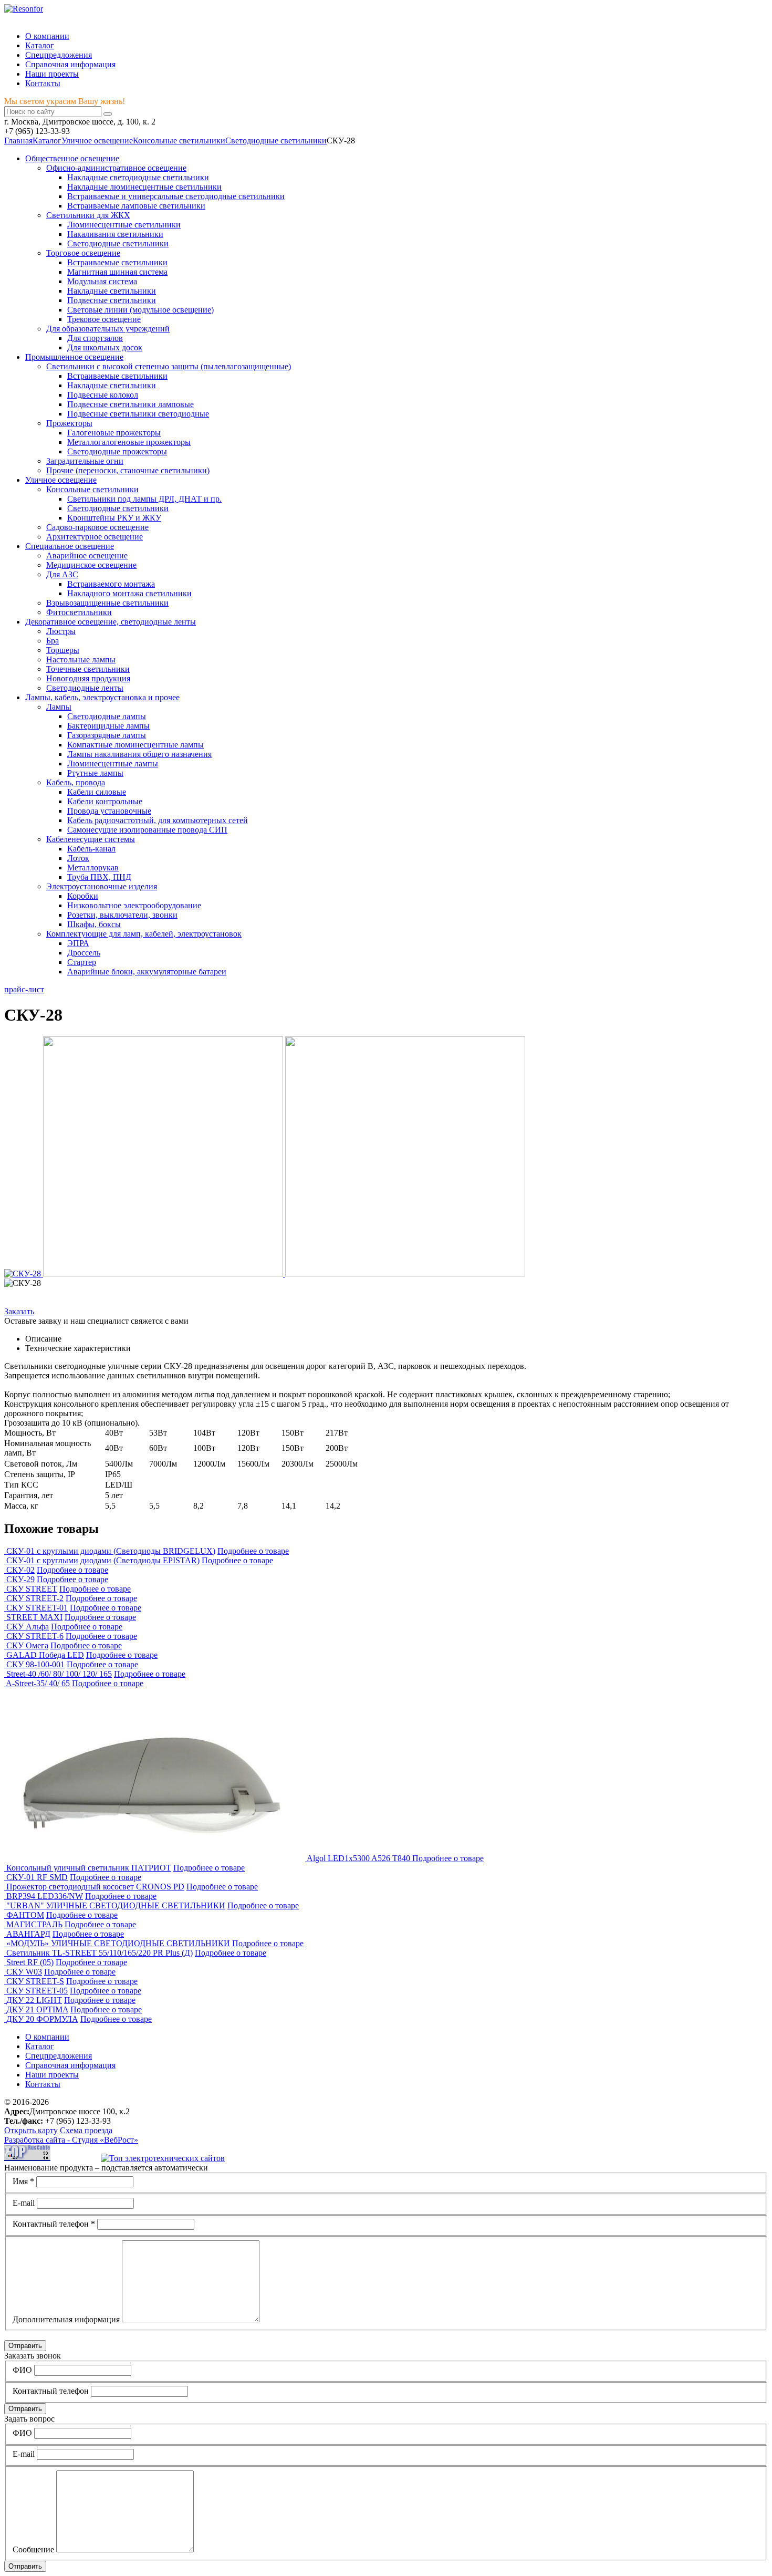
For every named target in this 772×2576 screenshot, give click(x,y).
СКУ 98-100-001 (35, 1664)
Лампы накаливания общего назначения (139, 754)
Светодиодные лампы (107, 716)
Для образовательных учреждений (108, 329)
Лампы (59, 707)
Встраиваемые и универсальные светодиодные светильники (176, 196)
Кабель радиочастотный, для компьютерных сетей (158, 820)
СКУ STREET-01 (37, 1608)
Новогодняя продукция (88, 678)
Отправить (25, 2346)
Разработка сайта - (71, 2140)
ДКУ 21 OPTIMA (37, 2009)
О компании (47, 36)
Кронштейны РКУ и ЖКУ (114, 518)
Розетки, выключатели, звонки (122, 915)
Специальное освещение (70, 546)
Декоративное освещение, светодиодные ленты (111, 622)
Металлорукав (93, 868)
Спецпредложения (59, 55)
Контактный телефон (51, 2391)
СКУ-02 (20, 1570)
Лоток (78, 858)
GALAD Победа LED (45, 1655)
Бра (53, 641)
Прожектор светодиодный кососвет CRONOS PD (95, 1887)
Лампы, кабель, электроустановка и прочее (102, 697)
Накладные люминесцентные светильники (144, 187)
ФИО (22, 2370)
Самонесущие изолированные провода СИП (147, 830)
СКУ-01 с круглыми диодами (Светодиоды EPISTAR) (103, 1560)
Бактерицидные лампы (108, 726)
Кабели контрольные (105, 801)
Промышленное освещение (74, 357)
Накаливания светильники (115, 234)
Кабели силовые (97, 792)
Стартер (82, 962)
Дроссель (84, 953)
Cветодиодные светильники (276, 141)
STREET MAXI (34, 1617)
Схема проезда (86, 2130)
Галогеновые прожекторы (114, 433)
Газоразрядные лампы (107, 735)
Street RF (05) (30, 1962)
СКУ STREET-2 (35, 1598)
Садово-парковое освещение (97, 527)
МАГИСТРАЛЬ (34, 1924)
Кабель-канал (91, 849)
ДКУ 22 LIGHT (34, 2000)
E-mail (24, 2203)
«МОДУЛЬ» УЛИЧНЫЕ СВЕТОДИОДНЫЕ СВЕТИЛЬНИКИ (118, 1943)
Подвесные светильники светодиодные (138, 414)
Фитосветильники (79, 612)
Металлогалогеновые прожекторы (129, 442)
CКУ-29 (20, 1579)
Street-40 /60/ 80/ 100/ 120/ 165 (59, 1674)
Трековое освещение (104, 319)
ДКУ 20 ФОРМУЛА (42, 2019)
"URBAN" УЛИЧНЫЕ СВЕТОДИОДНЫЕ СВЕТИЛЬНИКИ (116, 1905)
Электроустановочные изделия (102, 886)
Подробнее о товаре (253, 1551)
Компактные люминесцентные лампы (135, 745)
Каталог (40, 45)
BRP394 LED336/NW (45, 1896)
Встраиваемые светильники (117, 262)
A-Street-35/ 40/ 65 (38, 1683)
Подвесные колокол (103, 395)
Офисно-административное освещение (116, 168)
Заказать (19, 1311)
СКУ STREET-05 (37, 1991)
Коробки (83, 896)
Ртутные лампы (95, 773)
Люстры (61, 631)
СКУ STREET (32, 1589)
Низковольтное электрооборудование (134, 905)
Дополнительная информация (66, 2319)
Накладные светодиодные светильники (138, 177)
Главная (18, 141)
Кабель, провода (76, 782)
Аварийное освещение (87, 555)
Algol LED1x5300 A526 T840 (359, 1858)
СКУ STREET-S (35, 1981)
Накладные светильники (112, 291)
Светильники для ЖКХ (88, 215)
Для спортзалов (95, 338)
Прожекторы (69, 423)
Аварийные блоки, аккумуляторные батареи (147, 972)
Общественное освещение (72, 158)
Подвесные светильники (112, 300)
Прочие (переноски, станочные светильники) (128, 470)
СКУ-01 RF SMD (37, 1877)
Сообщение (33, 2549)
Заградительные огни (85, 461)
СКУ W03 (24, 1972)
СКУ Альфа (28, 1627)
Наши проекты (52, 74)
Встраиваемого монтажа (111, 584)
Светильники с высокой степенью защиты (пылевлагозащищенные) (169, 366)
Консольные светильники (179, 141)
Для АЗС (62, 574)
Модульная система (102, 281)
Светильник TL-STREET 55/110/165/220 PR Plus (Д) (100, 1953)
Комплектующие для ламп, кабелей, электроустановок (144, 934)
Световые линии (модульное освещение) (140, 310)
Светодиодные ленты (85, 688)
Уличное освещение (97, 141)
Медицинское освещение (91, 565)
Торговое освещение (83, 253)
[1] (108, 114)
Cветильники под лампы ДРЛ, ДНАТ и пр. (144, 499)
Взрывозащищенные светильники (107, 603)
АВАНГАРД (28, 1934)
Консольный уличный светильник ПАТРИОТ (89, 1868)
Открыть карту (31, 2130)
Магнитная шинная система (117, 272)
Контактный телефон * (54, 2224)
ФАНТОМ (25, 1915)
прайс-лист (24, 989)
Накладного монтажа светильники (129, 593)
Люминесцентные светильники (124, 225)
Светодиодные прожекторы (117, 451)
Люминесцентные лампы (113, 764)
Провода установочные (109, 811)
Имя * (23, 2181)
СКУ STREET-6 (35, 1636)
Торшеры (63, 650)
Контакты (43, 83)
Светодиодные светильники (118, 243)
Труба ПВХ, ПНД (99, 877)
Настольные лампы (81, 659)
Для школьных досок (105, 347)
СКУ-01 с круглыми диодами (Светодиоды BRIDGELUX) (111, 1551)
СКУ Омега (27, 1645)
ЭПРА (78, 943)
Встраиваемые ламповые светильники (136, 206)
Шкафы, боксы (94, 924)
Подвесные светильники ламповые (131, 404)
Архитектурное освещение (95, 537)
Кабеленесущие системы (91, 839)
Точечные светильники (88, 669)
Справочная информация (70, 64)
